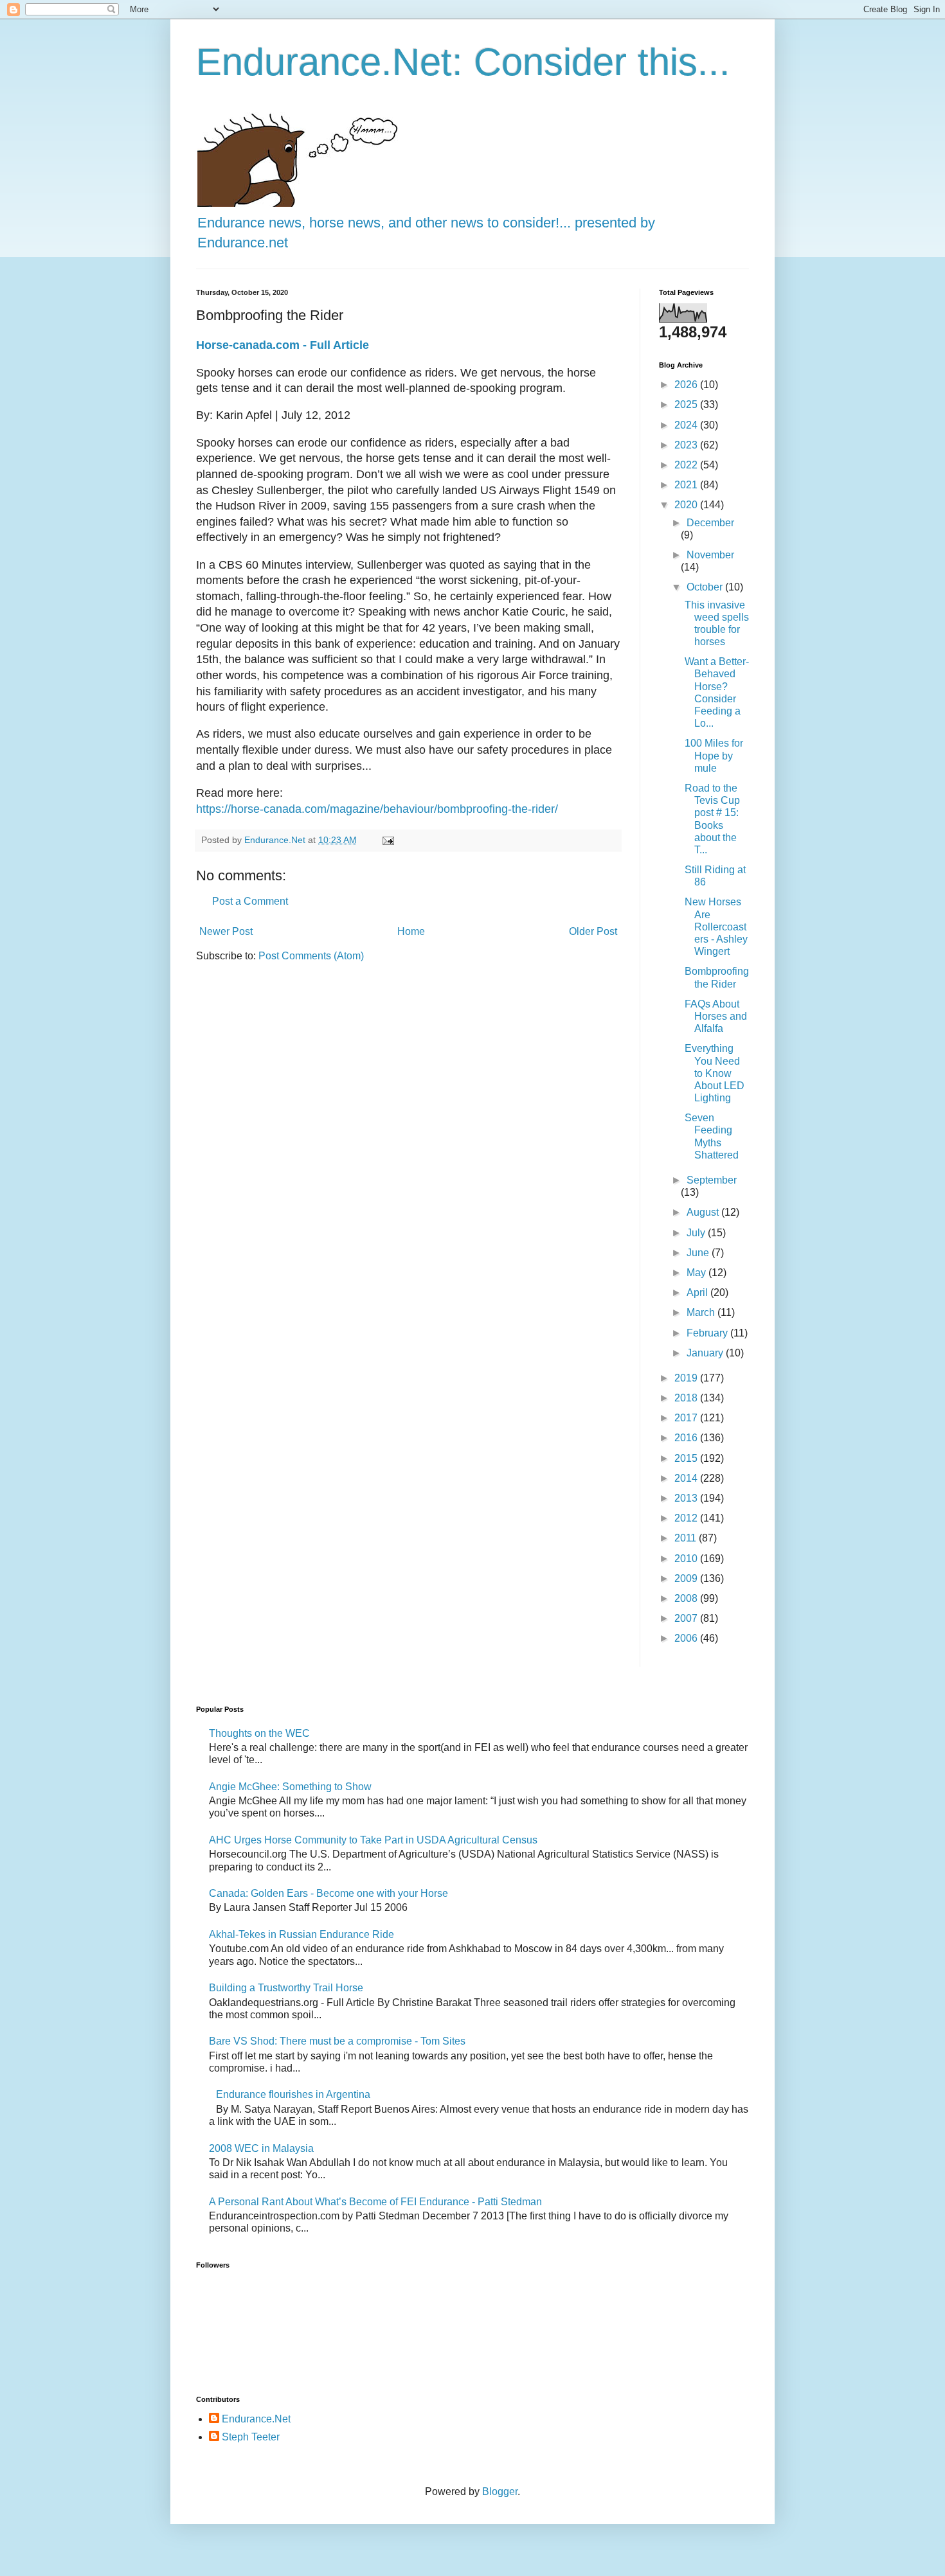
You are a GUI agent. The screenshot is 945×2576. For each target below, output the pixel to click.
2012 (687, 1518)
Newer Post (226, 931)
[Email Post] (387, 840)
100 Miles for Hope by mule (714, 755)
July (697, 1233)
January (706, 1353)
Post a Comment (250, 901)
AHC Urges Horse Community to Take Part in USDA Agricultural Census (373, 1840)
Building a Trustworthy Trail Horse (286, 1988)
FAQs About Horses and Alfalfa (716, 1016)
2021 (687, 485)
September (712, 1180)
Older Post (593, 931)
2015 (687, 1458)
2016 (687, 1438)
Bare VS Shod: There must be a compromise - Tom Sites (337, 2041)
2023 (687, 445)
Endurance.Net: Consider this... (463, 62)
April (698, 1292)
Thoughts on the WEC (259, 1733)
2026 (687, 385)
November (710, 555)
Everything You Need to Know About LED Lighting (715, 1073)
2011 (687, 1538)
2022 (687, 465)
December (710, 523)
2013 (687, 1498)
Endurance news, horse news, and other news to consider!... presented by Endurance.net (426, 233)
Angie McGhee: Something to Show (290, 1787)
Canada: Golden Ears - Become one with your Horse (328, 1893)
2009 (687, 1578)
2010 (687, 1559)
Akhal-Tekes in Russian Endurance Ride (301, 1934)
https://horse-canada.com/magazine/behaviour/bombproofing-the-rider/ (377, 809)
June (699, 1253)
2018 (687, 1398)
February (708, 1333)
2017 (687, 1418)
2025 (687, 404)
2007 (687, 1618)
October (706, 587)
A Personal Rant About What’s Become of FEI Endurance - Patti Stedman (375, 2202)
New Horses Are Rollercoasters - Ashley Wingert (716, 927)
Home (411, 931)
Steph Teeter (251, 2437)
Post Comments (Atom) (311, 956)
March (702, 1312)
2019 (687, 1378)
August (704, 1212)
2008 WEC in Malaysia (261, 2148)
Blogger (500, 2492)
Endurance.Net (256, 2419)
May (697, 1273)
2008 (687, 1598)
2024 (687, 425)
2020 (687, 505)
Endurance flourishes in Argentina (293, 2094)
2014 (687, 1478)
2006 (687, 1638)
